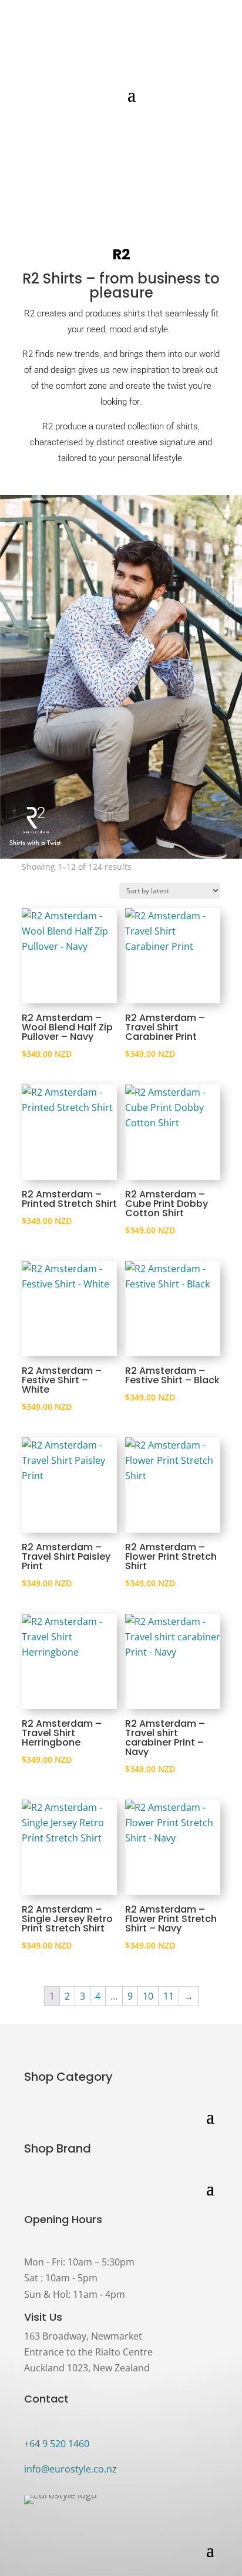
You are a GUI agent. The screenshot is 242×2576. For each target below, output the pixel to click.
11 (169, 1996)
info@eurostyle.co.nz (70, 2469)
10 (148, 1996)
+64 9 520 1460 (57, 2444)
